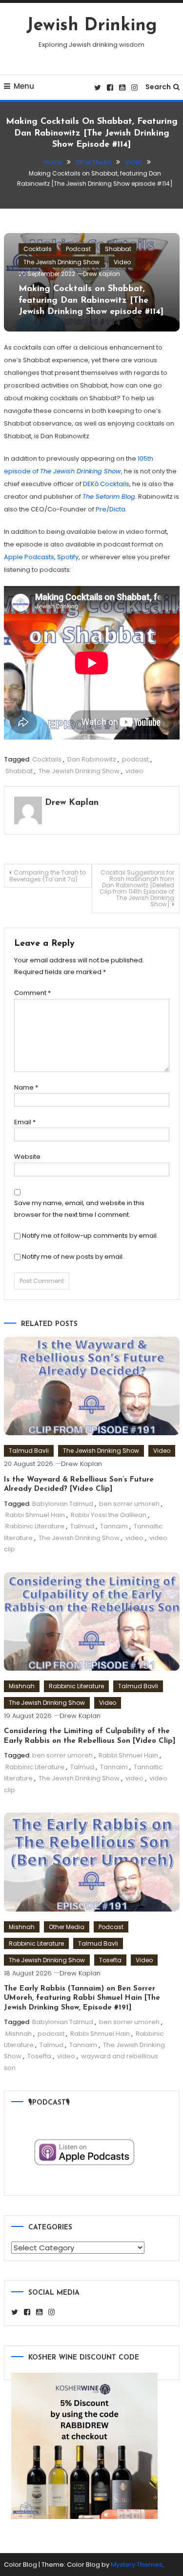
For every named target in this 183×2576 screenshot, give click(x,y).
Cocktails (38, 249)
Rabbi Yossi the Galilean (109, 1515)
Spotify (68, 557)
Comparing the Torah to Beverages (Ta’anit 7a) (48, 876)
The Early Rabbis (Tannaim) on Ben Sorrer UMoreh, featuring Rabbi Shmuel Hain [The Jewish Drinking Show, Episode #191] (82, 1998)
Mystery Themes (137, 2565)
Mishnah (22, 1686)
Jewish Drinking (92, 26)
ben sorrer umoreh (129, 1504)
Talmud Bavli (29, 1451)
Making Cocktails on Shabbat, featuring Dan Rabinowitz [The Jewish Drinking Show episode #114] (91, 301)
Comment (32, 993)
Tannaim (114, 1526)
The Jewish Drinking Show (61, 262)
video (134, 771)
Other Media (67, 1927)
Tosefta (110, 1960)
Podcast (78, 249)
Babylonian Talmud (63, 1504)
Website (27, 1157)
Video (122, 262)
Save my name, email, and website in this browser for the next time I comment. (79, 1209)
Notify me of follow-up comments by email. (90, 1236)
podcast (135, 759)
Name (26, 1087)
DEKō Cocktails (106, 484)
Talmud (82, 1526)
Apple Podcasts (29, 557)
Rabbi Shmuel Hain (35, 1515)
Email (25, 1122)
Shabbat (118, 249)
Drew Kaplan (102, 274)
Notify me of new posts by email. (73, 1257)
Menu (24, 86)
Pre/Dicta (111, 509)
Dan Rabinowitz (92, 759)
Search (158, 87)
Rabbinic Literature (35, 1526)
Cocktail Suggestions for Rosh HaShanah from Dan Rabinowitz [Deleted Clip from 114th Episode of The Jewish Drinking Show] (137, 888)
